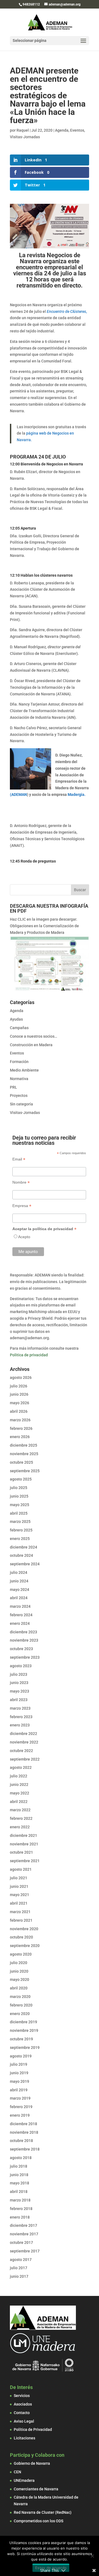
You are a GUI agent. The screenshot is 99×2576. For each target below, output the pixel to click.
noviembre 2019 (24, 2030)
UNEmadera (24, 2480)
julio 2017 (19, 2268)
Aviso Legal (24, 2421)
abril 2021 (19, 1903)
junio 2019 (19, 2073)
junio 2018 (19, 2175)
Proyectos (19, 1096)
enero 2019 (20, 2115)
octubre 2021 (21, 1852)
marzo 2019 (20, 2098)
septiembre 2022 (25, 1759)
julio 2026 (19, 1386)
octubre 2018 (21, 2141)
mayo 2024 (20, 1590)
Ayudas (16, 1019)
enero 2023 (20, 1725)
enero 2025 (20, 1539)
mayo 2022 (20, 1793)
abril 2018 (19, 2192)
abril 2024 (19, 1598)
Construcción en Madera (31, 1045)
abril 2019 (19, 2090)
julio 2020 (19, 1963)
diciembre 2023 (24, 1632)
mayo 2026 (20, 1403)
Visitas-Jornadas (25, 137)
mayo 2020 (20, 1980)
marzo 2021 (20, 1912)
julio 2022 (19, 1776)
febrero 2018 (21, 2209)
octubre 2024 (21, 1555)
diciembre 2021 (24, 1835)
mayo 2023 (20, 1691)
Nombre (21, 1182)
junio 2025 (19, 1496)
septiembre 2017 (25, 2251)
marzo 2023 (20, 1708)
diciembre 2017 (24, 2225)
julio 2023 (19, 1674)
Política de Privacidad (33, 2429)
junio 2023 (19, 1683)
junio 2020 (19, 1971)
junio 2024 (19, 1581)
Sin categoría (21, 1104)
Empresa (22, 1206)
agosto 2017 (21, 2260)
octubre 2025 (21, 1462)
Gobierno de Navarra (32, 2463)
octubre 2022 (21, 1751)
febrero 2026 (21, 1428)
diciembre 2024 (24, 1547)
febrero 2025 (21, 1530)
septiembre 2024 (25, 1564)
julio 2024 (19, 1572)
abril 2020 (19, 1988)
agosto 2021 (21, 1869)
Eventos (77, 130)
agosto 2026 (21, 1378)
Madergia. (76, 795)
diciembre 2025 (24, 1445)
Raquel (23, 130)
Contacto (22, 2413)
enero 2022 (20, 1827)
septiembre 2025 (25, 1471)
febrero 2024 (21, 1615)
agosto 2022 (21, 1767)
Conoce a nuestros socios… (34, 1036)
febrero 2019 (21, 2107)
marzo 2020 (20, 1997)
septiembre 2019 (25, 2048)
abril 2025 (19, 1513)
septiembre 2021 (25, 1861)
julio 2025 (19, 1488)
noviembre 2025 (24, 1454)
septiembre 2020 (25, 1946)
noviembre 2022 (24, 1742)
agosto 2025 (21, 1479)
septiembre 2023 (25, 1657)
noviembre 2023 (24, 1640)
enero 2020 (20, 2014)
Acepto (24, 1237)
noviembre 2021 (24, 1844)
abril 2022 (19, 1802)
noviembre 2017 (24, 2234)
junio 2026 (19, 1394)
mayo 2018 (20, 2183)
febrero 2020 (21, 2005)
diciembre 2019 (24, 2022)
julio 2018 (19, 2166)
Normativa (19, 1079)
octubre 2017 (21, 2243)
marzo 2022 (20, 1810)
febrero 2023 (21, 1717)
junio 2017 (19, 2276)
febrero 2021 (21, 1920)
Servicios (22, 2396)
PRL (13, 1087)
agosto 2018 (21, 2158)
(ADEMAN (18, 795)
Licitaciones (24, 2438)
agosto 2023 (21, 1666)
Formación (19, 1062)
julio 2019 (19, 2064)
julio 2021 (19, 1878)
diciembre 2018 (24, 2124)
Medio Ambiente (24, 1070)
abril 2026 (19, 1411)
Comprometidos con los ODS (38, 2521)
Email (19, 1159)
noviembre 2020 (24, 1929)
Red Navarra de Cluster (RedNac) (43, 2512)
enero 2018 (20, 2217)
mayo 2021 (20, 1895)
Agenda (62, 130)
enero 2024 (20, 1623)
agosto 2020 (21, 1954)
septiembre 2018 (25, 2149)
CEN (17, 2472)
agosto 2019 (21, 2056)
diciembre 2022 (24, 1734)
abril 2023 (19, 1700)
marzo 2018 (20, 2200)
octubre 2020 (21, 1937)
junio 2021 (19, 1886)
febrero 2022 (21, 1818)
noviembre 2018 (24, 2132)
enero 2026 (20, 1437)
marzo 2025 (20, 1522)
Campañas (19, 1028)
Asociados (23, 2404)
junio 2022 (19, 1785)
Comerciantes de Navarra (36, 2489)
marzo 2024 (20, 1606)
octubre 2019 (21, 2039)
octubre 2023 (21, 1649)
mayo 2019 (20, 2081)
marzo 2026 (20, 1420)
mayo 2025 (20, 1505)
